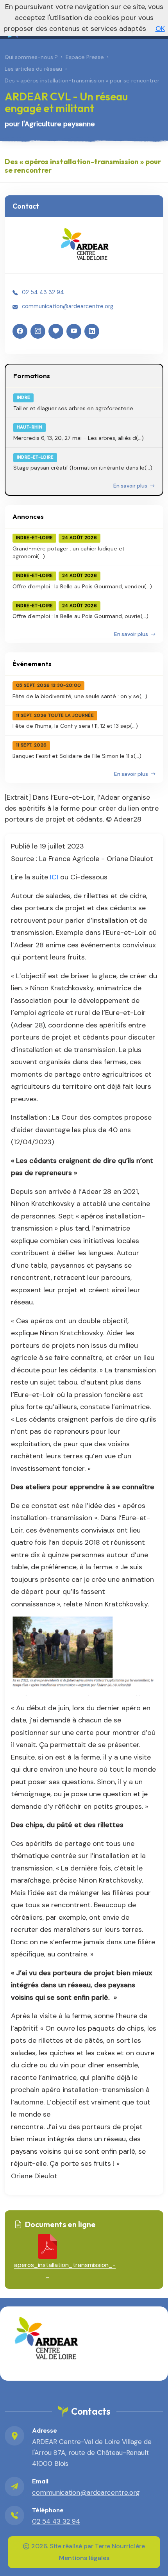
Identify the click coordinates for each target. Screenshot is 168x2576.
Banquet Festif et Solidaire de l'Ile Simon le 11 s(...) (77, 756)
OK (160, 29)
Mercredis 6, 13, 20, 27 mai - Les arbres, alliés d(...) (79, 438)
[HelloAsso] (56, 331)
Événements (32, 664)
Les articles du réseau (33, 69)
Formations (32, 376)
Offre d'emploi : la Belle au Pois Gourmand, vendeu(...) (82, 586)
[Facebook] (20, 331)
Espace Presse (85, 57)
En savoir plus (131, 486)
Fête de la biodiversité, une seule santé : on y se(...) (80, 696)
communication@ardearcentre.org (68, 306)
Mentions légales (84, 2558)
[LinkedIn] (92, 331)
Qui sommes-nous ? (31, 57)
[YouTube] (74, 331)
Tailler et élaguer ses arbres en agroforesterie (73, 408)
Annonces (28, 516)
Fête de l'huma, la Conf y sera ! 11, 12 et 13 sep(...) (75, 726)
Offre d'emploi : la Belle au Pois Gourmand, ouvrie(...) (80, 616)
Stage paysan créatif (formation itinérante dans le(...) (83, 468)
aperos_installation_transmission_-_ (47, 2270)
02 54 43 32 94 (43, 292)
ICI (54, 877)
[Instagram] (38, 331)
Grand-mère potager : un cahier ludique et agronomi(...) (69, 552)
